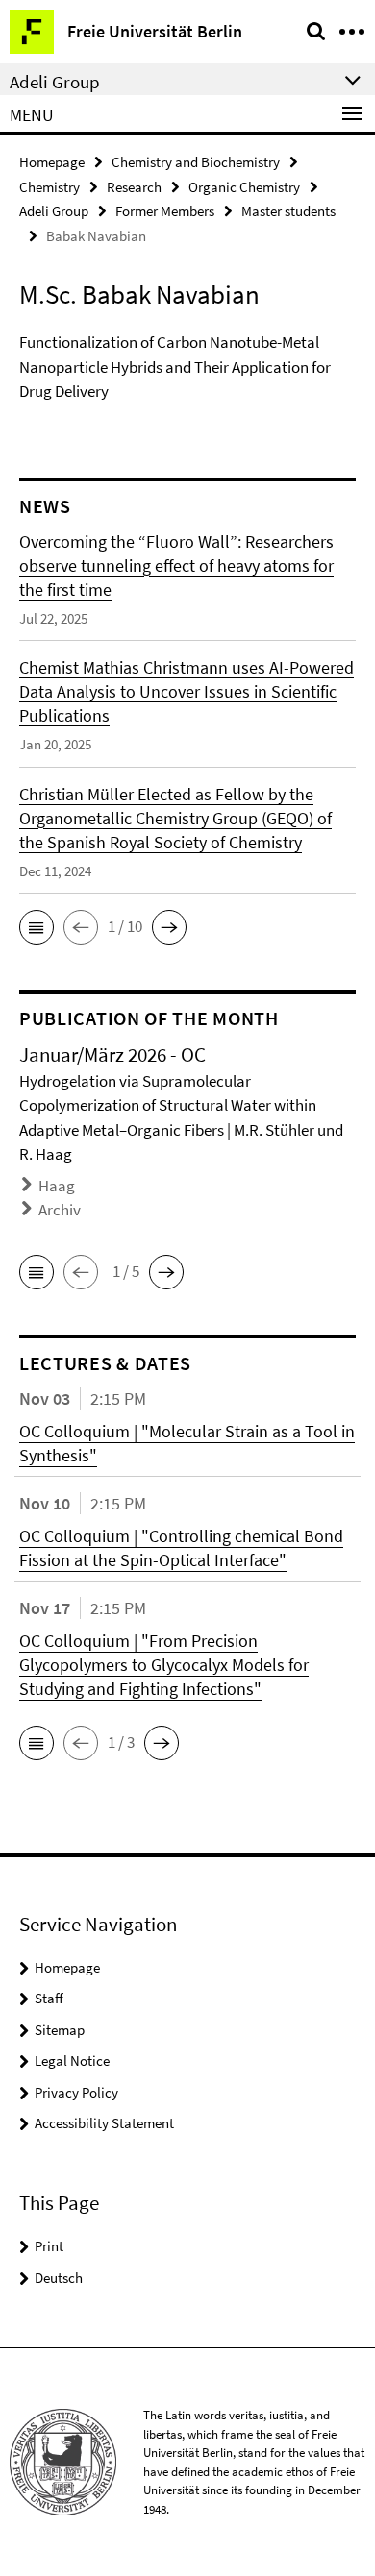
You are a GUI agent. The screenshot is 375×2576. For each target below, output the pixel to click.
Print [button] (49, 2246)
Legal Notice (72, 2061)
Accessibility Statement (104, 2123)
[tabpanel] (187, 373)
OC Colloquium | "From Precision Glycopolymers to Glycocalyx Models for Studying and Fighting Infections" (164, 1665)
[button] (37, 927)
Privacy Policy (76, 2092)
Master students (288, 211)
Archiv (60, 1210)
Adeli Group (54, 211)
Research (134, 187)
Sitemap (60, 2030)
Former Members (165, 211)
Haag (57, 1186)
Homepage (52, 162)
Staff (49, 1998)
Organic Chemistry (244, 187)
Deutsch (59, 2278)
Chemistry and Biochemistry (196, 162)
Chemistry (50, 187)
